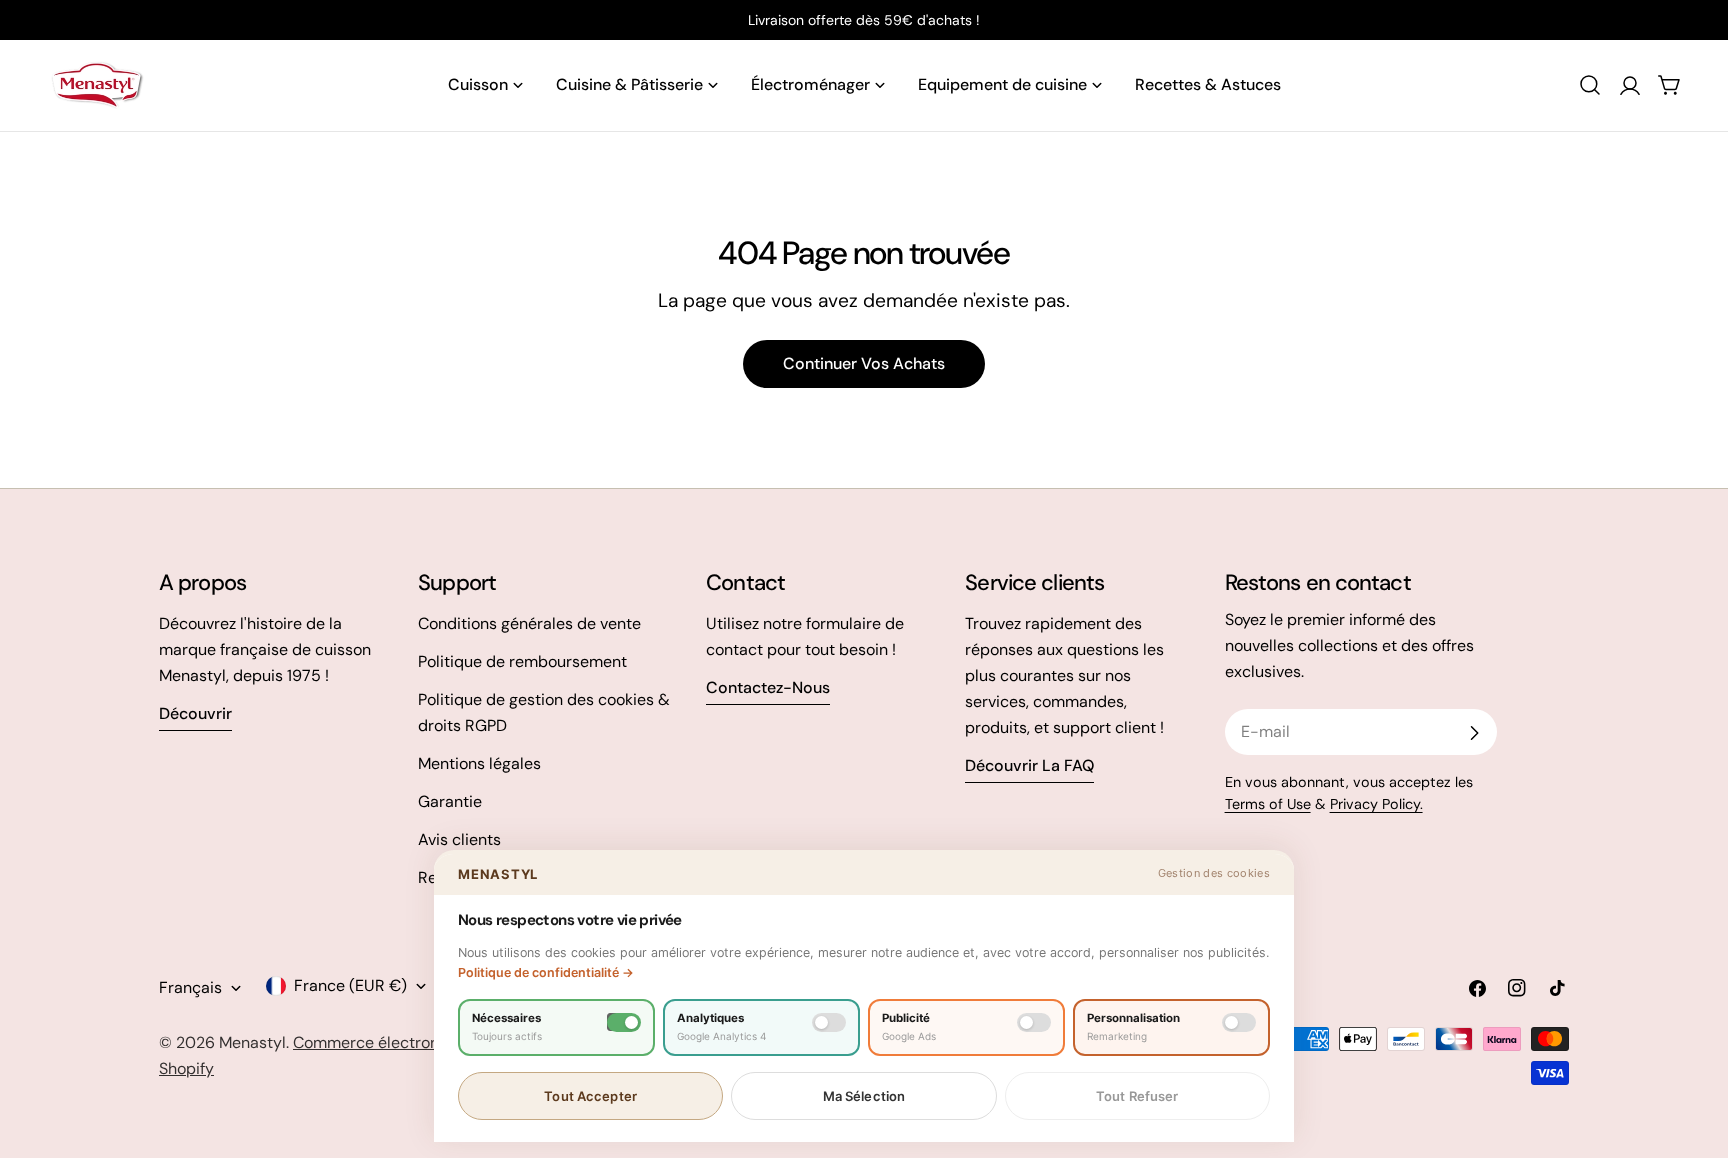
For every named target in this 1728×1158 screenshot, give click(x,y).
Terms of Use (1268, 804)
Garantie (450, 801)
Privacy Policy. (1376, 804)
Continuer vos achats (864, 363)
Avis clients (459, 839)
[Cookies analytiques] (829, 1022)
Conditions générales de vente (529, 623)
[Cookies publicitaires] (1034, 1022)
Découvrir (195, 713)
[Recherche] (1590, 85)
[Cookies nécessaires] (624, 1022)
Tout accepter (590, 1096)
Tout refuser (1137, 1096)
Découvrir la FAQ (1029, 765)
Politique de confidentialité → (546, 972)
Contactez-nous (768, 687)
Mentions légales (479, 763)
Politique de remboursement (522, 661)
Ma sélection (864, 1096)
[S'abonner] (1474, 733)
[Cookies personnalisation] (1239, 1022)
